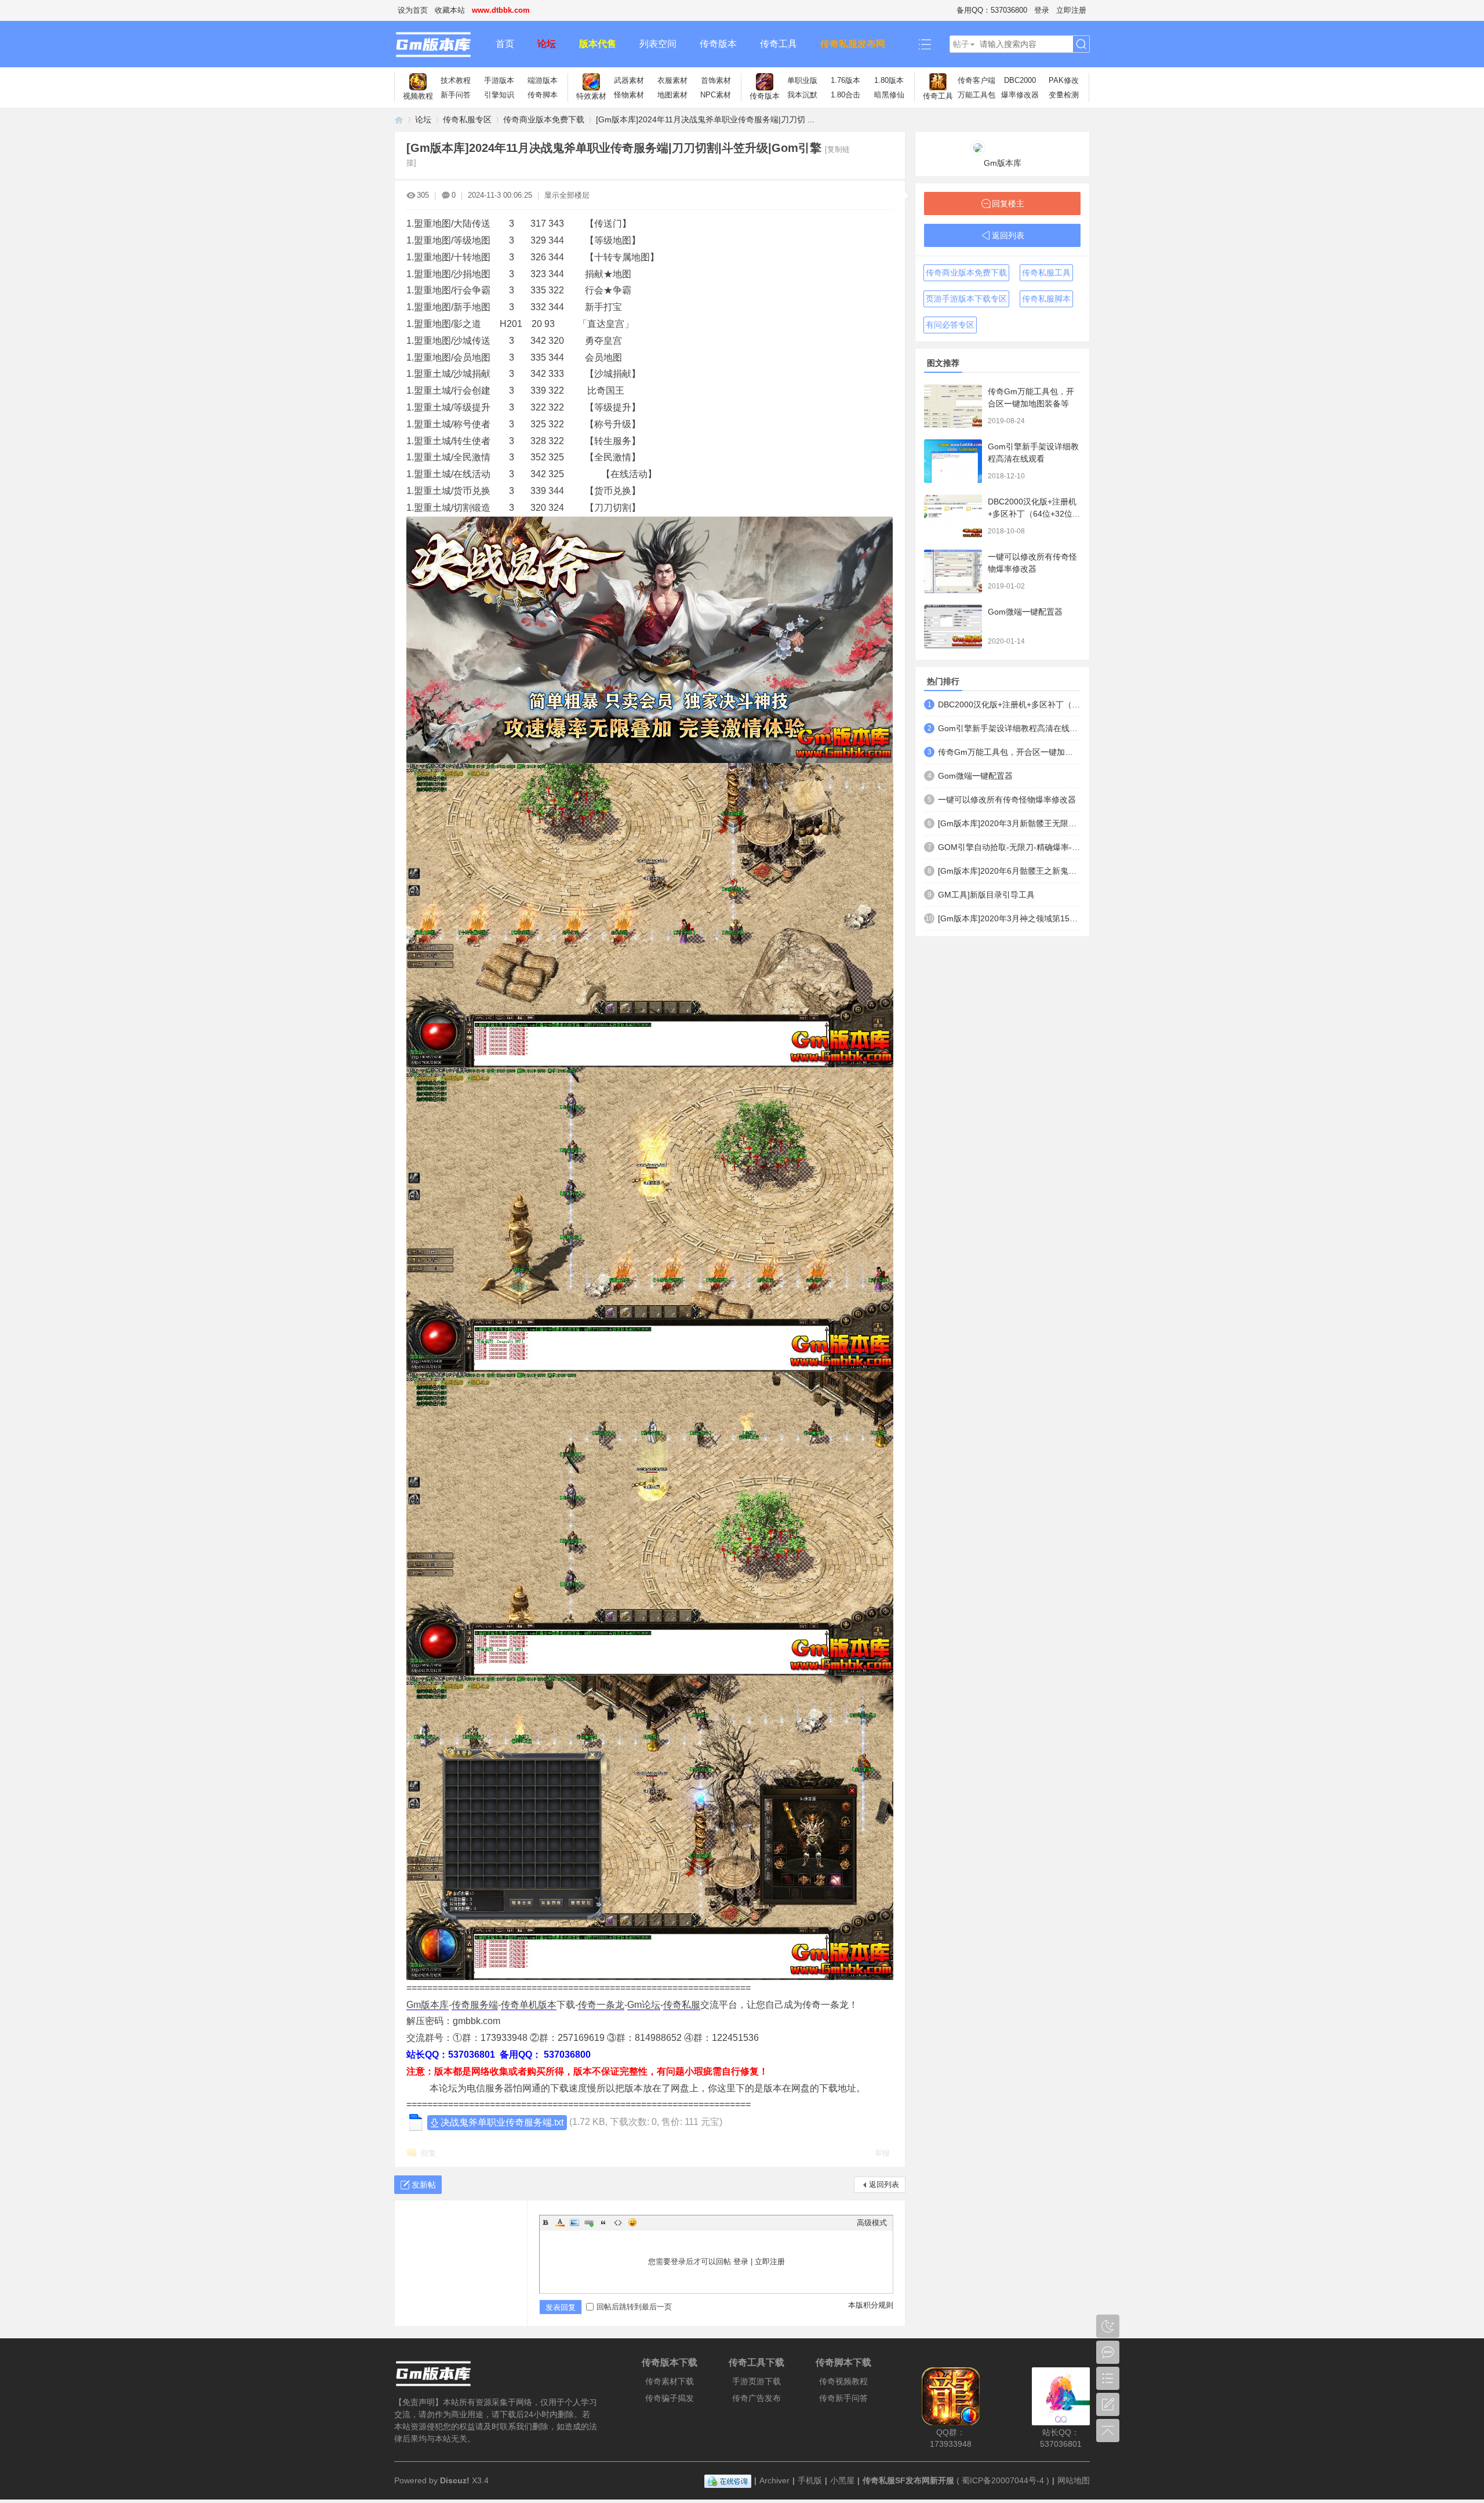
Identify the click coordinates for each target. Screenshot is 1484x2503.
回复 (428, 2153)
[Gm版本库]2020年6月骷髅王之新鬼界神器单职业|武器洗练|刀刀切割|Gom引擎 (1009, 871)
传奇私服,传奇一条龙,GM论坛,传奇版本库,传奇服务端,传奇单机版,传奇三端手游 (399, 120)
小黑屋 (842, 2480)
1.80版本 (889, 80)
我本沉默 (802, 95)
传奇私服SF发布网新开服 (908, 2480)
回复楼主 (1008, 204)
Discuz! (455, 2480)
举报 (882, 2153)
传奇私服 (682, 2005)
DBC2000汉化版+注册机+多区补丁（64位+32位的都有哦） (1034, 514)
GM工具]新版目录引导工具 (986, 895)
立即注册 (1071, 10)
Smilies (632, 2222)
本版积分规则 (871, 2305)
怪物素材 (629, 95)
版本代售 (598, 44)
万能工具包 (976, 95)
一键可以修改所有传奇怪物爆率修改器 (1007, 800)
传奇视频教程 (843, 2381)
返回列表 (884, 2184)
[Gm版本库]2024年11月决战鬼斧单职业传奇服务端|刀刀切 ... (705, 119)
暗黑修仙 (889, 95)
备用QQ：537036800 (992, 10)
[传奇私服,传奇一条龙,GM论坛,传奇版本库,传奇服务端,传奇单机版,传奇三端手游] (439, 44)
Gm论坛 (644, 2005)
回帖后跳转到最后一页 (634, 2307)
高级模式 (872, 2223)
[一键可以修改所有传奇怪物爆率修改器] (953, 571)
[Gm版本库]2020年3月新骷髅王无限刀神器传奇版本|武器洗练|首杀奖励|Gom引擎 (1009, 823)
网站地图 (1074, 2480)
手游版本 (499, 80)
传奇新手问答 (843, 2398)
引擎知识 (499, 95)
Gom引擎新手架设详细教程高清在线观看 (1009, 728)
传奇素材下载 (670, 2381)
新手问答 (456, 95)
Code (618, 2222)
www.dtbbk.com (501, 10)
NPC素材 (716, 95)
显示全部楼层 (567, 195)
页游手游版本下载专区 (966, 299)
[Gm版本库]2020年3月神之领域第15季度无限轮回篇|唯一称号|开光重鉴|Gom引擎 (1009, 918)
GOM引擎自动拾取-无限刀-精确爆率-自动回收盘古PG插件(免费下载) (1009, 847)
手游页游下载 (756, 2381)
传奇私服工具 (1046, 273)
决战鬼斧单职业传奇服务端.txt (502, 2122)
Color (560, 2222)
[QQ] (728, 2480)
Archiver (774, 2480)
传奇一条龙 (601, 2005)
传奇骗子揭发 (670, 2398)
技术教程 (456, 80)
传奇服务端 (475, 2005)
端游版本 (543, 80)
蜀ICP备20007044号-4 (1003, 2480)
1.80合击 (845, 95)
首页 (505, 44)
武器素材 (629, 80)
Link (589, 2222)
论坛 (547, 44)
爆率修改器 (1020, 95)
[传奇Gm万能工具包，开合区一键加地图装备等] (953, 406)
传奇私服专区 (467, 119)
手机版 (810, 2480)
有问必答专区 (950, 325)
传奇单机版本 (529, 2005)
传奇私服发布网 (853, 44)
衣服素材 (672, 80)
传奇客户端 (976, 80)
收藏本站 (450, 10)
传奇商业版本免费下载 (544, 119)
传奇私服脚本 (1046, 299)
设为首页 (413, 10)
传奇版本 (718, 44)
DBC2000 (1020, 80)
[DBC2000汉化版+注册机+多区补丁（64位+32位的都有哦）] (953, 516)
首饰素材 (716, 80)
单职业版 (802, 80)
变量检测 (1064, 95)
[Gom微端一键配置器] (953, 626)
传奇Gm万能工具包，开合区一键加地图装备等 (1009, 752)
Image (574, 2222)
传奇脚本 (543, 95)
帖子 (961, 44)
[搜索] (1081, 44)
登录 (1042, 10)
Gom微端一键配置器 (1025, 612)
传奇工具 (779, 44)
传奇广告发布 (756, 2398)
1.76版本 (845, 80)
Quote (603, 2222)
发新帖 (424, 2185)
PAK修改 (1064, 80)
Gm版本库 (428, 2005)
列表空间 (658, 44)
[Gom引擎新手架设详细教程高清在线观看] (953, 461)
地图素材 (672, 95)
